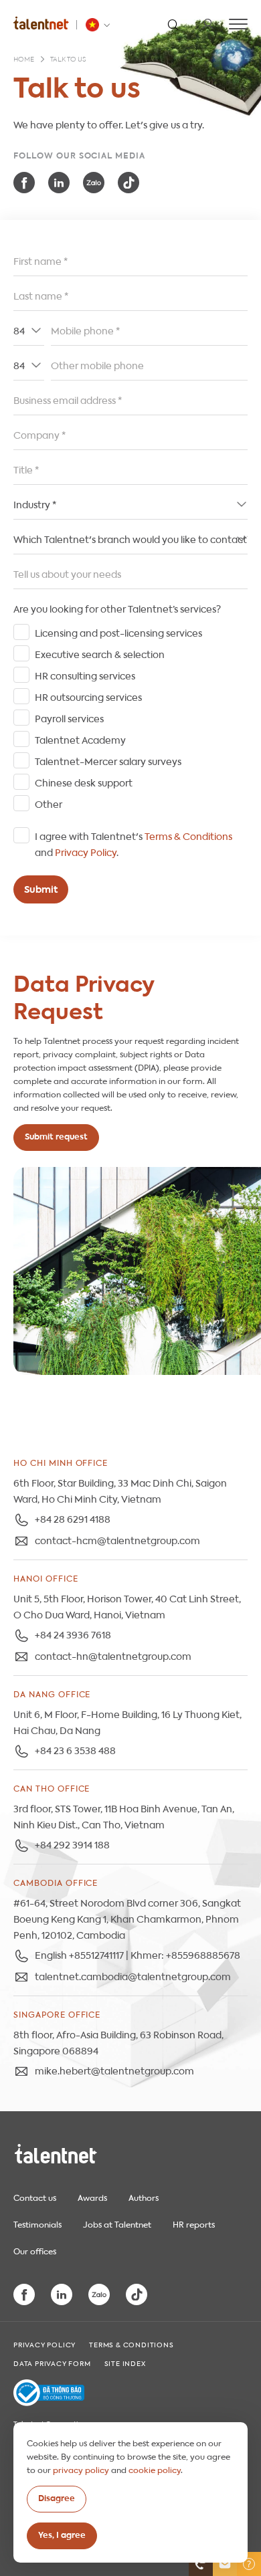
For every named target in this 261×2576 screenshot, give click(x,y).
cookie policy (155, 2469)
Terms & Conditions (188, 835)
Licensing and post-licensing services (118, 632)
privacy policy (81, 2469)
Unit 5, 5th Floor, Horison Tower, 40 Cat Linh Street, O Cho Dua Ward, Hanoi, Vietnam (127, 1606)
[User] (207, 24)
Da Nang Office (52, 1693)
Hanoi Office (46, 1578)
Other (49, 803)
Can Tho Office (52, 1788)
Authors (144, 2197)
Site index (125, 2363)
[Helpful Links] (249, 2564)
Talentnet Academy (80, 739)
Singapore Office (57, 2014)
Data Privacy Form (52, 2363)
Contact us (35, 2197)
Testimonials (37, 2224)
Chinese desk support (84, 782)
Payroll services (69, 718)
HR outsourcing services (88, 696)
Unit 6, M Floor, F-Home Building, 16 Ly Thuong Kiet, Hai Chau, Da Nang (127, 1721)
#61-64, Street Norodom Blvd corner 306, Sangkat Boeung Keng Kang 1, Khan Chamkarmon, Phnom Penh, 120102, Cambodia (127, 1918)
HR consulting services (85, 675)
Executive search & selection (100, 653)
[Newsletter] (225, 2564)
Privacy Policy (86, 851)
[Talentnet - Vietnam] (99, 25)
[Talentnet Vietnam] (41, 23)
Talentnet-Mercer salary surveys (108, 760)
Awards (92, 2197)
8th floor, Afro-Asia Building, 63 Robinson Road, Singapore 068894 (118, 2042)
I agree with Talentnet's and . (134, 843)
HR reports (194, 2224)
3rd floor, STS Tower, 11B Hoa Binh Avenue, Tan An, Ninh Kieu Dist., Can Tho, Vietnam (124, 1816)
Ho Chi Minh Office (61, 1462)
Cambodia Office (56, 1882)
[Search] (173, 24)
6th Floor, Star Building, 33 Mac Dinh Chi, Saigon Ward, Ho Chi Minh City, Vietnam (120, 1490)
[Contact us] (201, 2564)
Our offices (35, 2250)
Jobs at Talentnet (117, 2224)
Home (24, 60)
